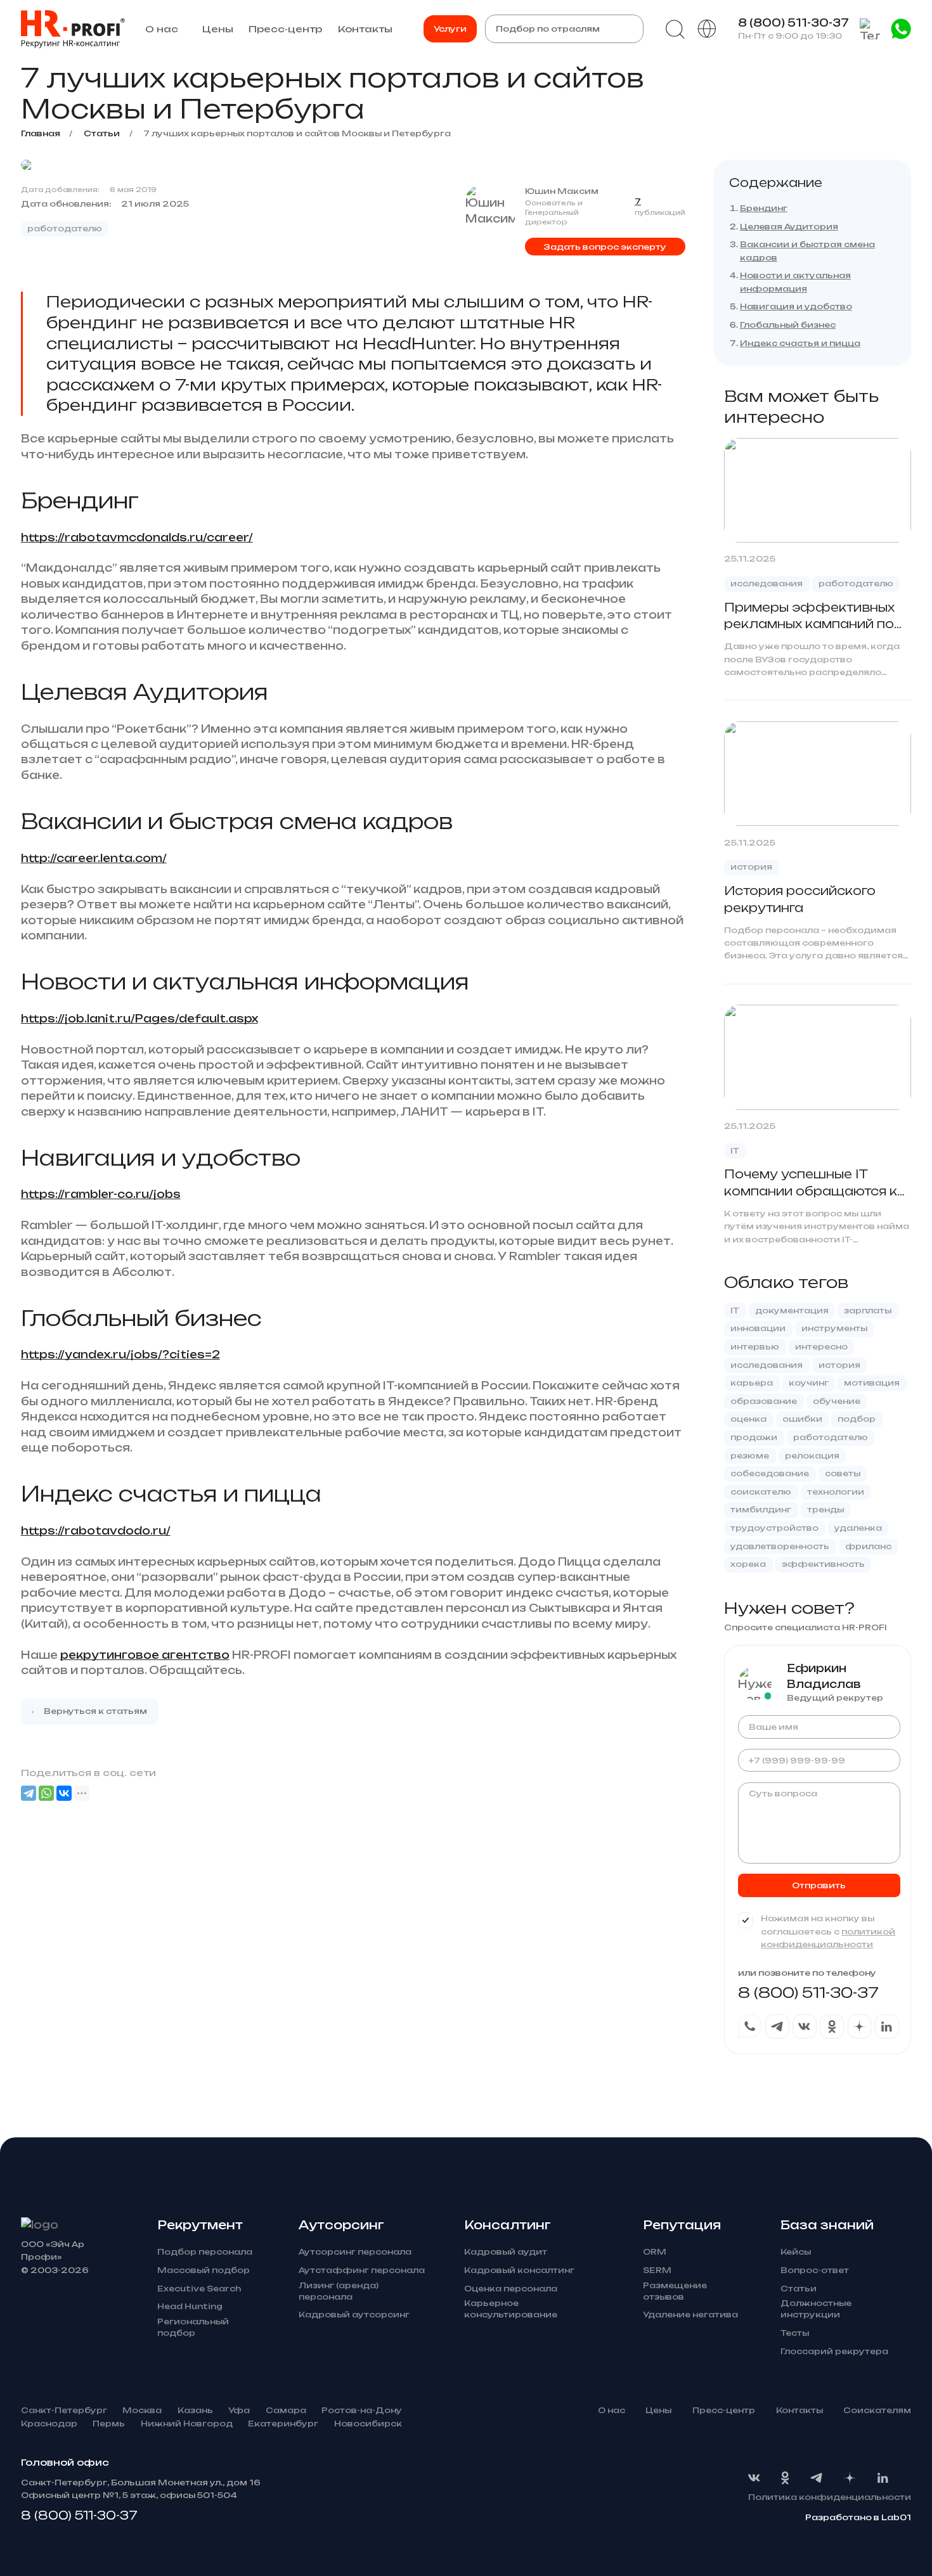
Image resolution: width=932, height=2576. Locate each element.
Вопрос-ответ (815, 2270)
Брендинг (764, 208)
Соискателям (877, 2410)
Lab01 (896, 2517)
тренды (825, 1510)
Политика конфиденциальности (830, 2497)
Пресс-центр (285, 29)
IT (735, 1151)
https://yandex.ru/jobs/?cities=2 (120, 1355)
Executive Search (199, 2289)
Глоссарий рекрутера (834, 2351)
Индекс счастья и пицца (800, 343)
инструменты (834, 1328)
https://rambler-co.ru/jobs (101, 1194)
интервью (755, 1347)
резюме (750, 1456)
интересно (821, 1347)
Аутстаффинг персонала (362, 2270)
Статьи (799, 2289)
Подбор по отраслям (548, 29)
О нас (162, 29)
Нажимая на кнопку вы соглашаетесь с (828, 1931)
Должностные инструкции (816, 2309)
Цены (218, 29)
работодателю (65, 229)
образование (764, 1401)
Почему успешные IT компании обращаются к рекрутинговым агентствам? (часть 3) (811, 1183)
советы (843, 1473)
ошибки (802, 1419)
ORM (655, 2252)
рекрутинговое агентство (145, 1655)
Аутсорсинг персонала (355, 2252)
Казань (195, 2410)
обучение (837, 1401)
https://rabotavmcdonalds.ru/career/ (137, 538)
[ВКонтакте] (64, 1793)
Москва (142, 2410)
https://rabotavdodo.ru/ (96, 1531)
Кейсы (796, 2252)
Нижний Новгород (187, 2424)
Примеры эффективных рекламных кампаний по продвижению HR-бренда (815, 617)
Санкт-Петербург (64, 2410)
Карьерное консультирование (511, 2309)
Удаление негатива (690, 2315)
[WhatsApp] (46, 1793)
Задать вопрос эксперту (605, 247)
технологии (836, 1492)
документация (792, 1311)
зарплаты (868, 1311)
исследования (767, 583)
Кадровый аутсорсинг (354, 2315)
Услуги (450, 29)
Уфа (239, 2410)
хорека (748, 1564)
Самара (286, 2410)
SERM (657, 2270)
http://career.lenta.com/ (94, 858)
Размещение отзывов (675, 2291)
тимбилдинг (761, 1510)
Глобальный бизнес (788, 325)
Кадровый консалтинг (519, 2270)
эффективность (823, 1564)
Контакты (365, 29)
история (751, 867)
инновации (758, 1328)
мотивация (872, 1383)
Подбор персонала (205, 2252)
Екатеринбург (283, 2424)
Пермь (109, 2424)
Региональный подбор (193, 2327)
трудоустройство (774, 1528)
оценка (748, 1419)
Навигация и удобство (796, 306)
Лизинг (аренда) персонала (339, 2291)
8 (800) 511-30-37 (793, 23)
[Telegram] (29, 1793)
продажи (754, 1437)
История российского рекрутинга (800, 899)
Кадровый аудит (506, 2252)
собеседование (770, 1473)
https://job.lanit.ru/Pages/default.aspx (139, 1019)
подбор (857, 1419)
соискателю (761, 1492)
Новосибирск (368, 2424)
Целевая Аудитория (789, 227)
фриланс (868, 1546)
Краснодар (49, 2424)
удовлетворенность (780, 1546)
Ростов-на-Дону (362, 2410)
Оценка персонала (511, 2289)
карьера (752, 1383)
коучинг (809, 1383)
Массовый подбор (204, 2270)
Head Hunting (190, 2306)
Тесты (795, 2333)
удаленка (858, 1528)
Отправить (819, 1885)
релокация (812, 1456)
